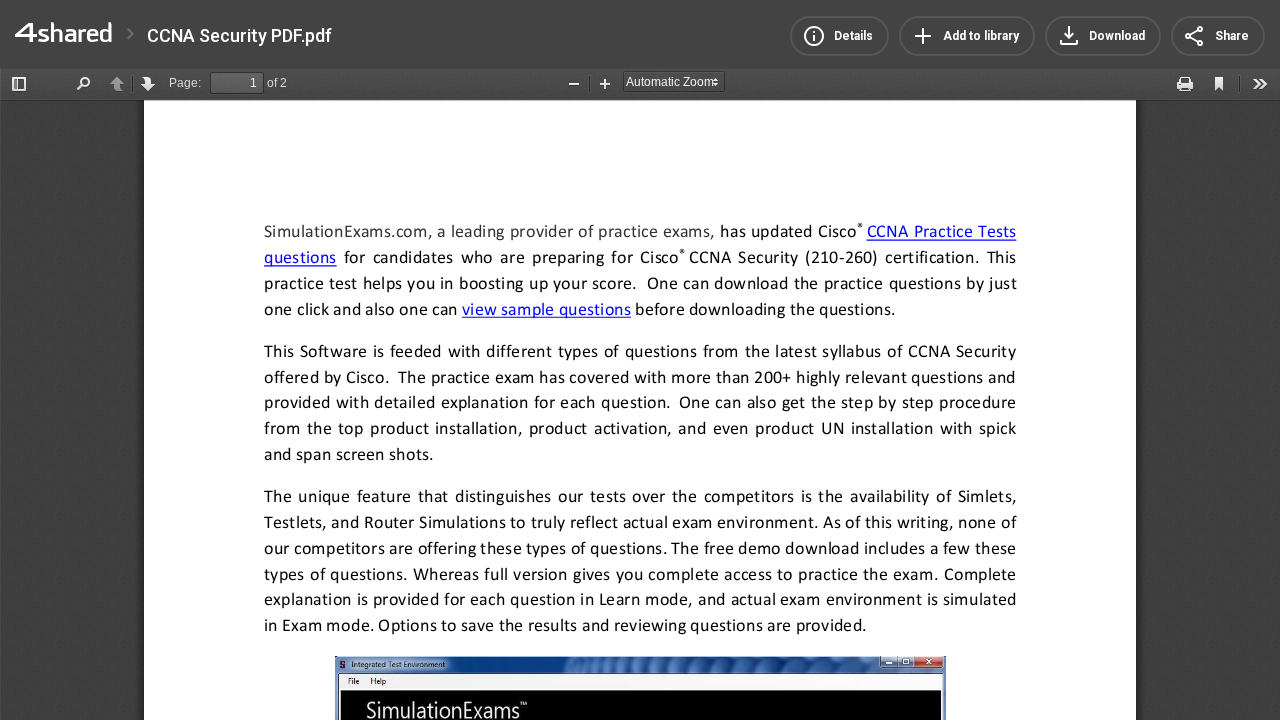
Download (1117, 36)
